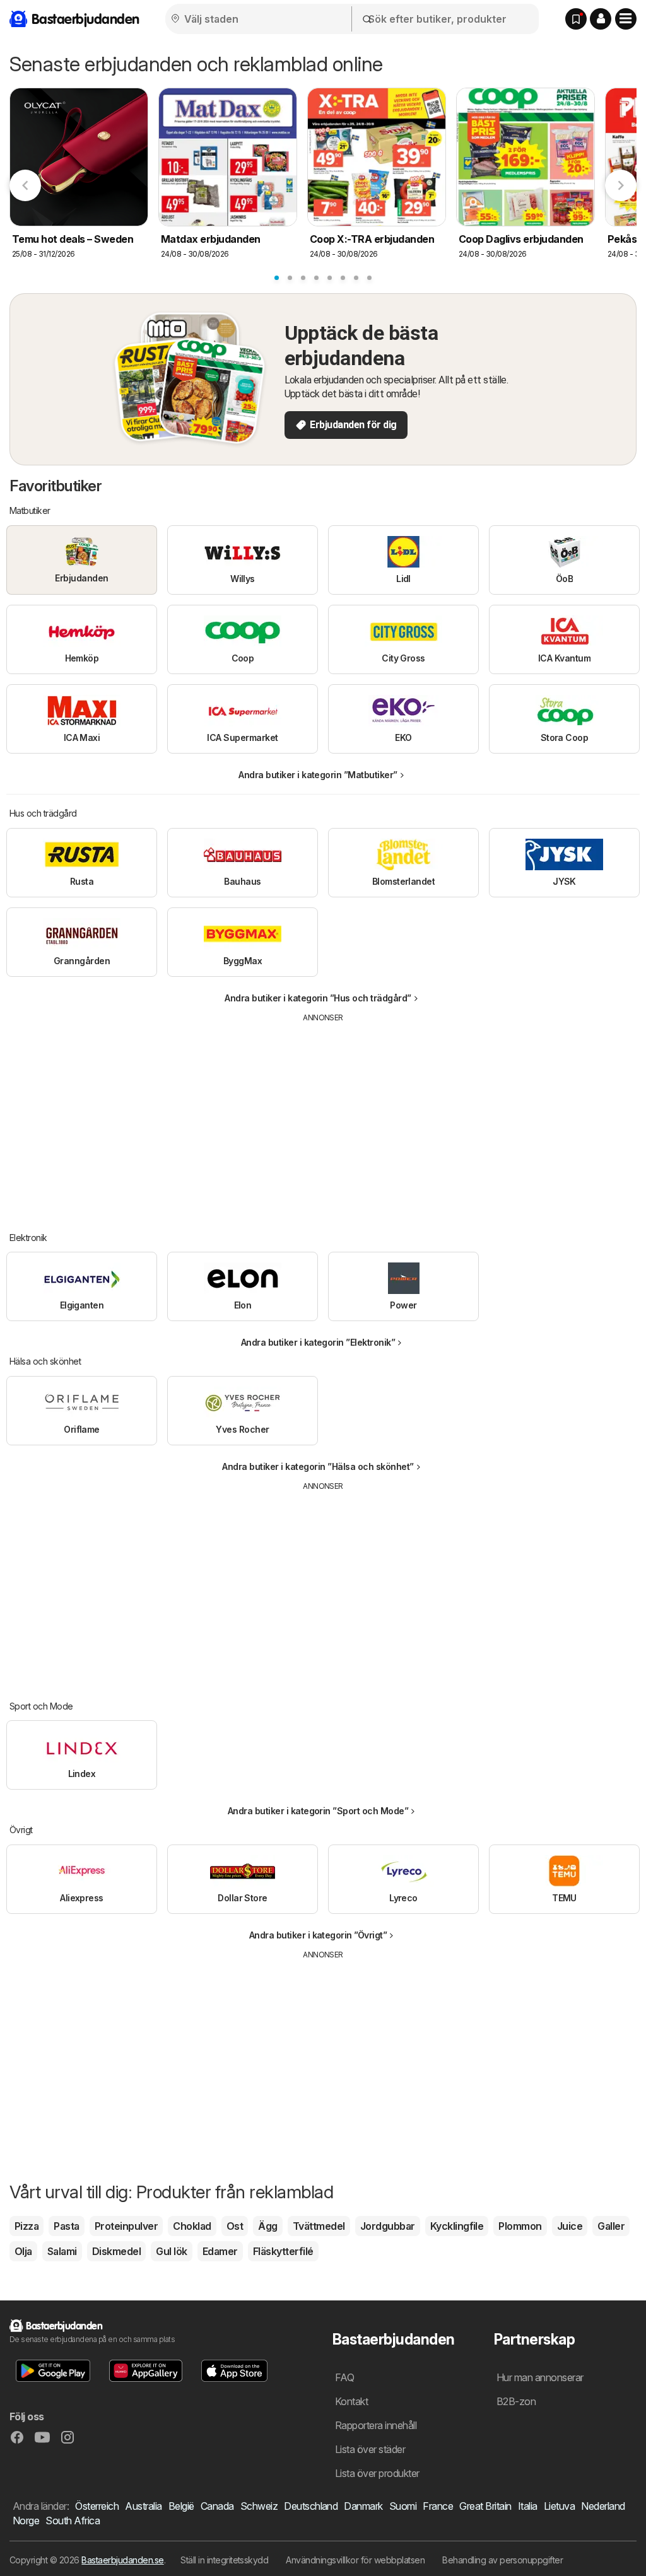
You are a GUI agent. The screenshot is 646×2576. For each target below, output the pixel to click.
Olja (23, 2251)
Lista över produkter (377, 2473)
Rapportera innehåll (376, 2425)
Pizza (26, 2226)
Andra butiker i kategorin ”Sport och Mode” (318, 1811)
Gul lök (171, 2251)
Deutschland (311, 2506)
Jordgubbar (388, 2226)
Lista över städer (370, 2449)
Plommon (520, 2226)
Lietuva (559, 2506)
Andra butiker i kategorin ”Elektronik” (318, 1342)
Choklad (192, 2226)
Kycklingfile (457, 2226)
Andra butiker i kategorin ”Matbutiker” (318, 775)
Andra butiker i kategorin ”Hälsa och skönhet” (318, 1466)
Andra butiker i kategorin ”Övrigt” (318, 1935)
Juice (570, 2226)
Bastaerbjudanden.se (122, 2560)
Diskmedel (116, 2251)
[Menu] (626, 19)
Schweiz (259, 2506)
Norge (26, 2521)
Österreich (97, 2506)
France (438, 2506)
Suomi (403, 2506)
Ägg (267, 2226)
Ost (235, 2226)
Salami (62, 2251)
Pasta (66, 2226)
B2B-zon (516, 2401)
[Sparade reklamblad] (576, 19)
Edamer (220, 2251)
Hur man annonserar (540, 2377)
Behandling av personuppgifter (502, 2560)
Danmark (363, 2506)
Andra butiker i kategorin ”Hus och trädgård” (318, 998)
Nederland (603, 2506)
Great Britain (485, 2506)
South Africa (73, 2521)
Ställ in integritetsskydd (224, 2560)
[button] (601, 19)
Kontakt (351, 2401)
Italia (528, 2506)
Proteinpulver (126, 2226)
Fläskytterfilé (283, 2251)
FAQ (344, 2377)
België (181, 2506)
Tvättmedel (319, 2226)
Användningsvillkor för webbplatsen (355, 2560)
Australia (143, 2506)
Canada (217, 2506)
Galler (611, 2226)
